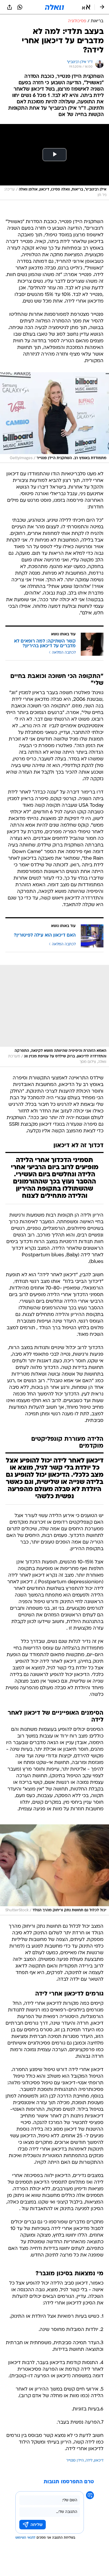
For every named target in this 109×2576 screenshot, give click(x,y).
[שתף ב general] (10, 7)
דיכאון (99, 2461)
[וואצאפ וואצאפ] (20, 7)
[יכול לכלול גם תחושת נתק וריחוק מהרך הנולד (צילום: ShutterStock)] (54, 1870)
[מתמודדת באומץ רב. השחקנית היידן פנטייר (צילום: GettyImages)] (54, 418)
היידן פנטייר (75, 2461)
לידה (89, 2461)
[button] (86, 7)
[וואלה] (54, 7)
